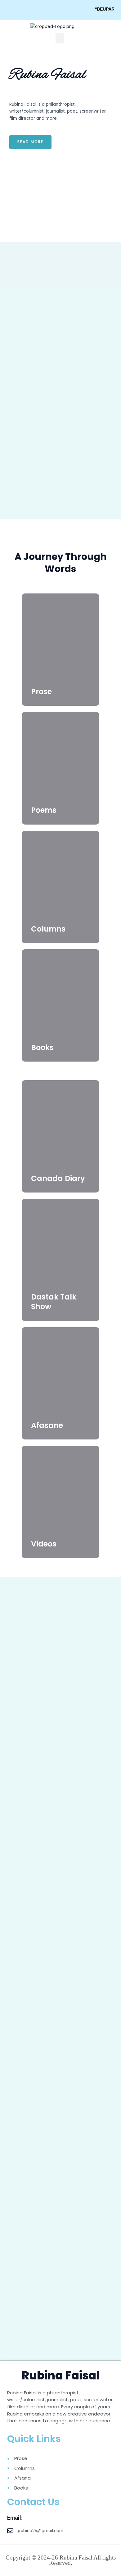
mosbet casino (11, 95)
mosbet (10, 95)
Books (42, 1047)
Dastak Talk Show (54, 1302)
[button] (60, 38)
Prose (41, 692)
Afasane (47, 1425)
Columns (48, 929)
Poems (44, 810)
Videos (44, 1544)
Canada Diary (58, 1178)
